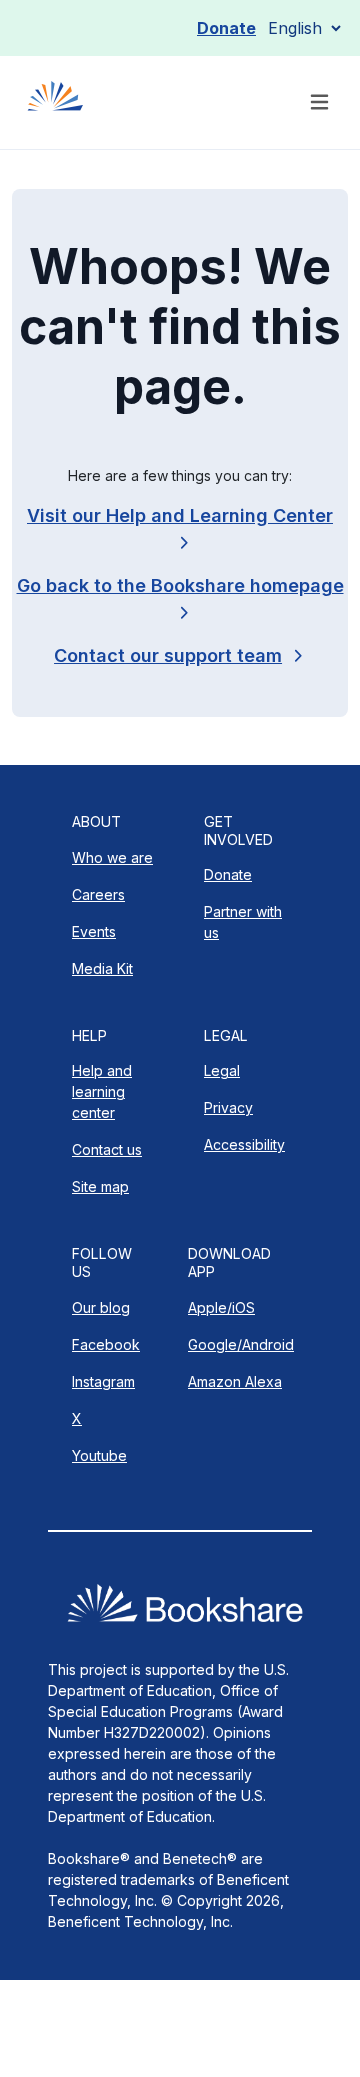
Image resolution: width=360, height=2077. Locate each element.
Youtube (99, 1455)
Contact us (107, 1149)
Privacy (228, 1107)
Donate (226, 28)
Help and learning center (102, 1091)
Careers (98, 894)
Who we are (112, 857)
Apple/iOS (221, 1307)
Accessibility (244, 1144)
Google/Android (241, 1344)
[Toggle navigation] (319, 102)
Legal (222, 1070)
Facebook (106, 1344)
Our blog (101, 1307)
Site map (100, 1186)
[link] (180, 655)
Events (94, 931)
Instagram (103, 1381)
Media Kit (102, 968)
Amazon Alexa (235, 1381)
